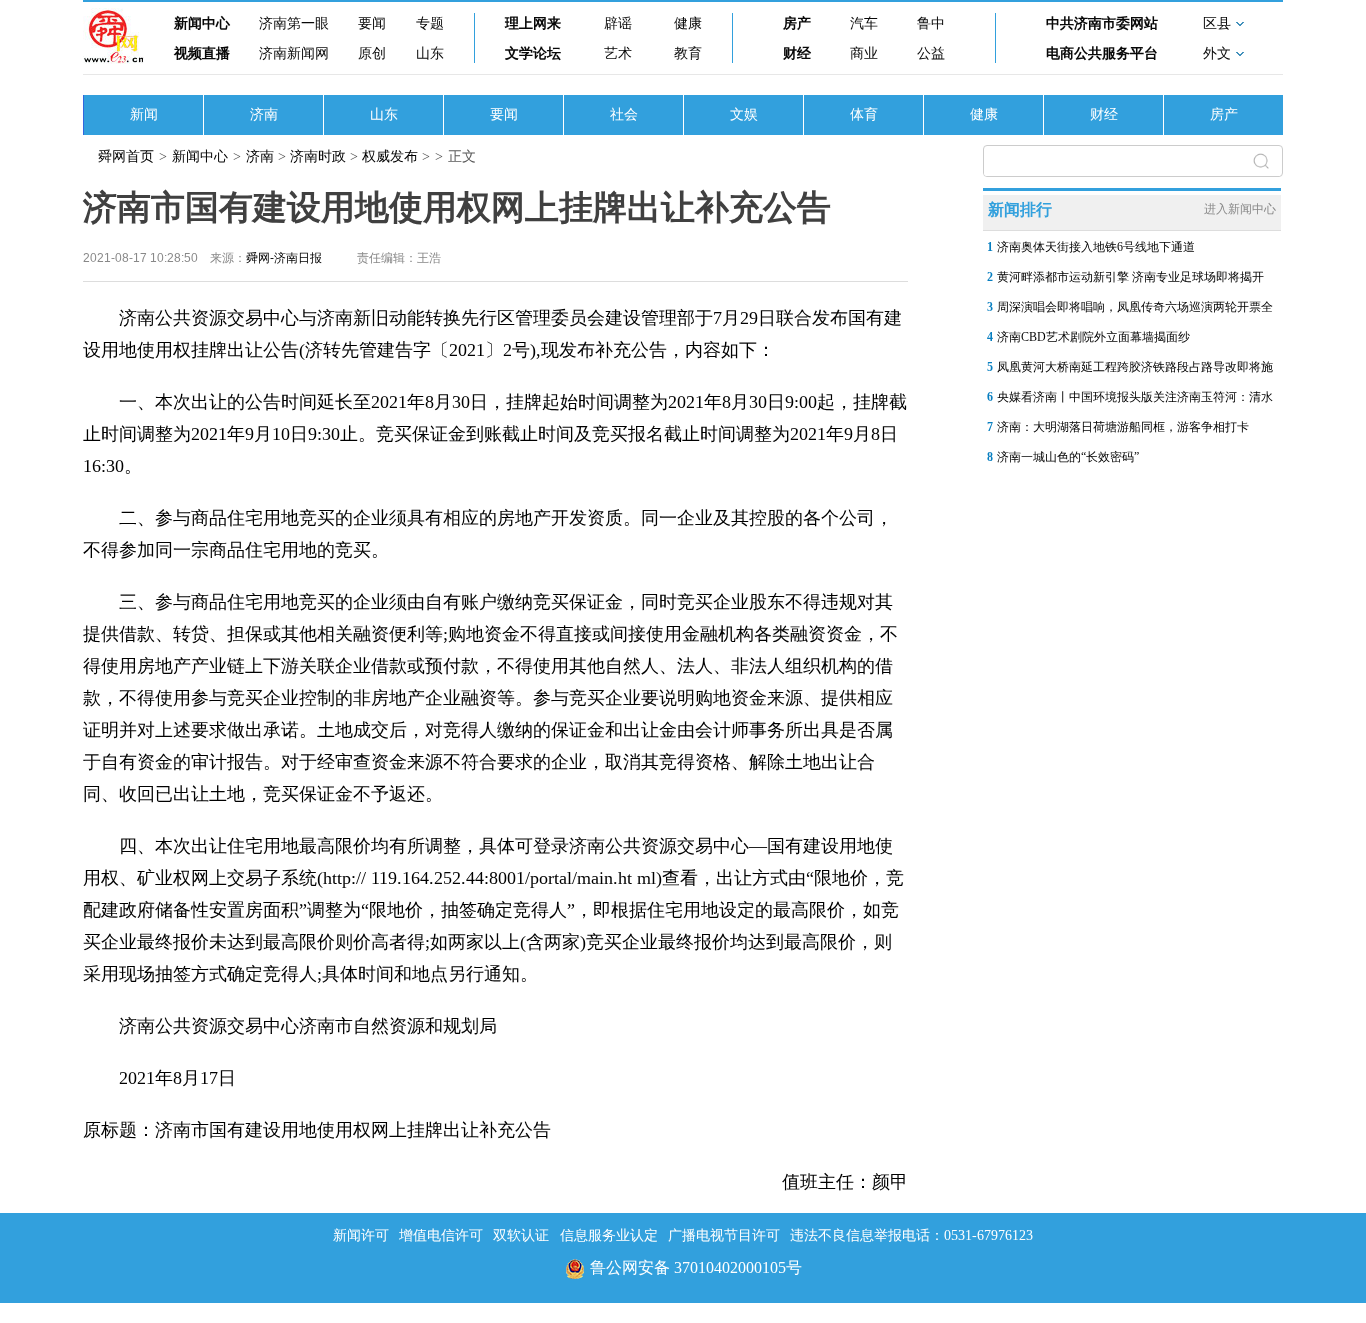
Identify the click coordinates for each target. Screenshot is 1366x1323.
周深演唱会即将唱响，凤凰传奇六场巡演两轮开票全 (1135, 307)
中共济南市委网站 (1102, 23)
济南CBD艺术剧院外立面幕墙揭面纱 (1093, 337)
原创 (372, 53)
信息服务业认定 (609, 1235)
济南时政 (318, 156)
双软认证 (521, 1235)
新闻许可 (361, 1235)
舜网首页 (126, 156)
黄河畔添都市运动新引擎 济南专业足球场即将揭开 (1130, 277)
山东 (430, 53)
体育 (864, 114)
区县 (1217, 23)
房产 (797, 23)
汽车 (864, 23)
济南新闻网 (294, 53)
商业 (864, 53)
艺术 (618, 53)
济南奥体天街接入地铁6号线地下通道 (1096, 247)
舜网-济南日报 (284, 258)
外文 (1217, 53)
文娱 (744, 114)
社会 (624, 114)
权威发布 (390, 156)
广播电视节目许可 (724, 1235)
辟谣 (618, 23)
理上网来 (533, 23)
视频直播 (202, 53)
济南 (264, 114)
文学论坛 (533, 53)
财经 (797, 53)
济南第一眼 (294, 23)
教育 (688, 53)
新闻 (144, 114)
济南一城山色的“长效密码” (1068, 457)
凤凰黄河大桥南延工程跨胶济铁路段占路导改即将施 (1135, 367)
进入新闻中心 (1240, 209)
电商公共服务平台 (1102, 53)
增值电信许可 (441, 1235)
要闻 (372, 23)
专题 (430, 23)
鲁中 (931, 23)
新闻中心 (202, 23)
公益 (931, 53)
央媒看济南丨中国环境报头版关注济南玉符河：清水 (1135, 397)
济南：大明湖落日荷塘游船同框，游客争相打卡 (1123, 427)
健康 (688, 23)
